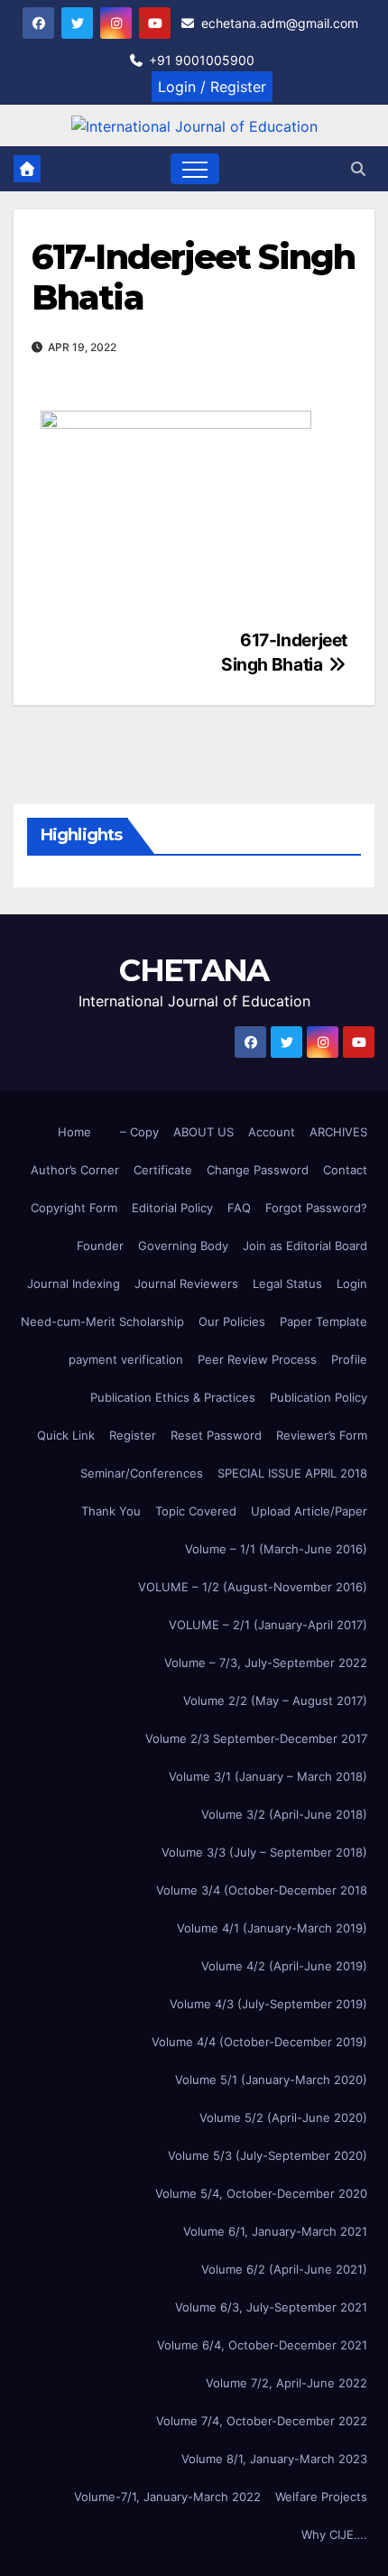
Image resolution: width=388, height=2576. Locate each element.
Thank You (111, 1511)
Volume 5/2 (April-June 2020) (283, 2117)
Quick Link (66, 1435)
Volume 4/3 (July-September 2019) (268, 2004)
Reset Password (216, 1435)
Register (133, 1435)
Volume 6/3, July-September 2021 (271, 2307)
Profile (349, 1359)
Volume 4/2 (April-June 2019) (284, 1966)
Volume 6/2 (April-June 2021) (284, 2269)
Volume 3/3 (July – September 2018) (264, 1852)
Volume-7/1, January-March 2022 (167, 2497)
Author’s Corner (75, 1170)
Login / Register (212, 87)
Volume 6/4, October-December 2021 (262, 2345)
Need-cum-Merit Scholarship (102, 1321)
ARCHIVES (338, 1132)
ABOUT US (203, 1132)
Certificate (163, 1170)
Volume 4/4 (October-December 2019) (259, 2042)
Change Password (258, 1170)
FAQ (239, 1208)
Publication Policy (319, 1397)
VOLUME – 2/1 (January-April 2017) (268, 1625)
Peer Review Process (257, 1359)
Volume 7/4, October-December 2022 (262, 2421)
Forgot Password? (316, 1208)
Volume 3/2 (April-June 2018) (284, 1814)
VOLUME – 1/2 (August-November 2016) (253, 1587)
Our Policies (232, 1321)
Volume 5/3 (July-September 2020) (268, 2155)
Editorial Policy (172, 1208)
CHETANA (194, 970)
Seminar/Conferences (142, 1473)
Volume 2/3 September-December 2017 (256, 1738)
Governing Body (183, 1246)
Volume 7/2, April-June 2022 (286, 2383)
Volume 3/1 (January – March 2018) (268, 1776)
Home (74, 1132)
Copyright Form (74, 1208)
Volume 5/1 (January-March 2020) (271, 2080)
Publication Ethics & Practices (173, 1397)
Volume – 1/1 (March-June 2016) (276, 1549)
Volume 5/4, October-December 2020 (261, 2193)
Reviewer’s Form (322, 1435)
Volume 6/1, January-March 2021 (275, 2231)
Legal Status (287, 1283)
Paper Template (323, 1321)
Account (272, 1132)
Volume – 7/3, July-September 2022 (266, 1663)
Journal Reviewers (186, 1283)
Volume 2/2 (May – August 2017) (275, 1700)
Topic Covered (196, 1511)
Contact (345, 1170)
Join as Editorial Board (305, 1246)
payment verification (126, 1359)
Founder (100, 1246)
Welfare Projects (321, 2497)
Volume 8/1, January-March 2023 (274, 2459)
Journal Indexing (74, 1283)
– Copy (139, 1132)
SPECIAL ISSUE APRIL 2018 (292, 1473)
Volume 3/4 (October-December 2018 (262, 1890)
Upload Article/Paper (309, 1511)
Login (352, 1283)
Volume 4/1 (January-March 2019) (272, 1928)
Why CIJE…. (334, 2534)
